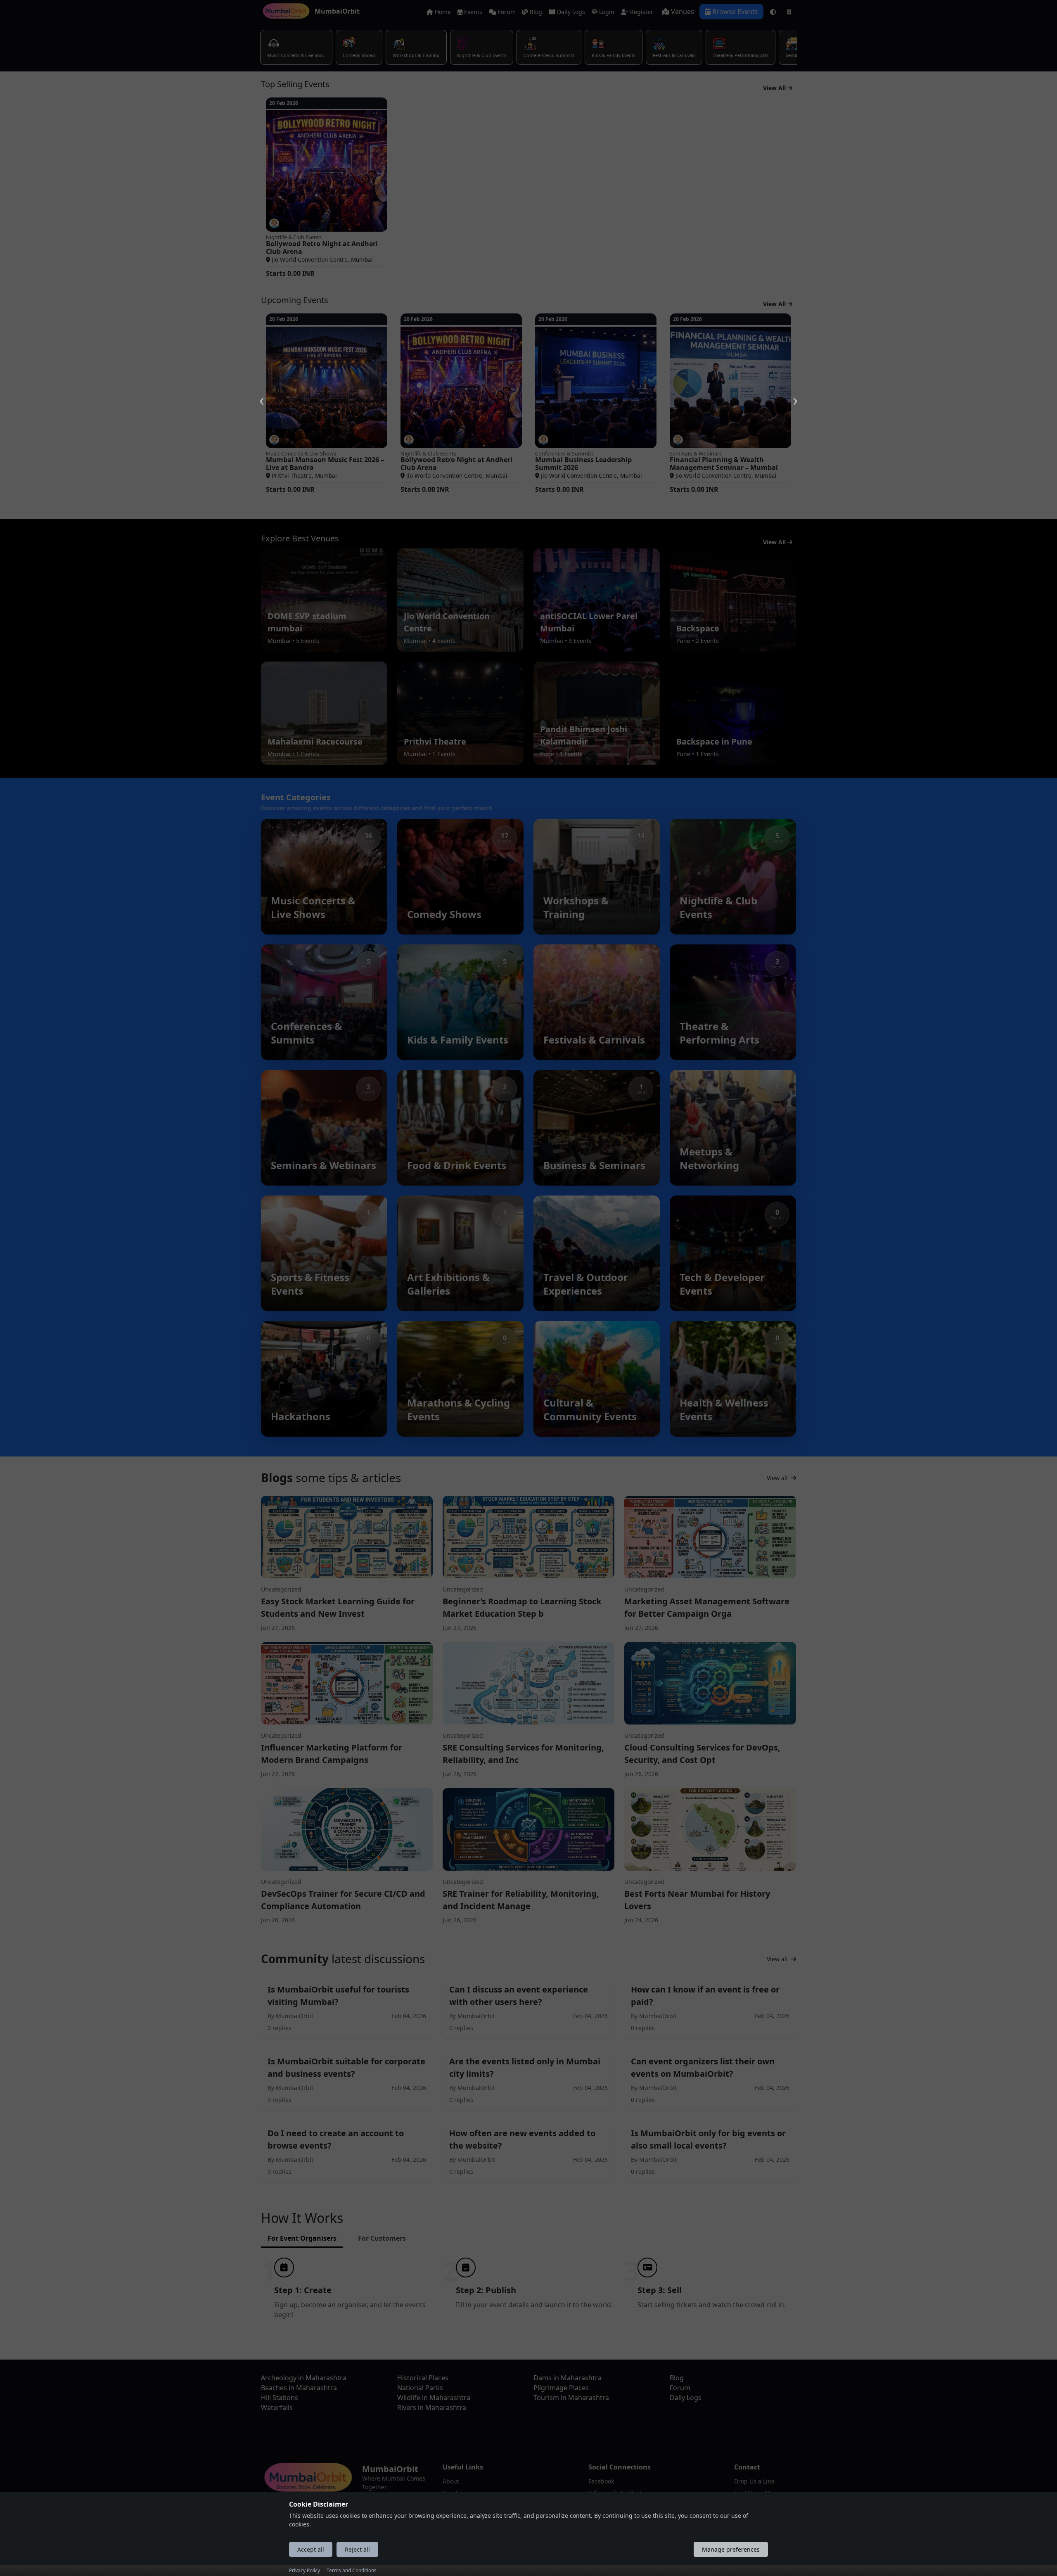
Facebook (601, 2481)
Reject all (357, 2549)
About (451, 2481)
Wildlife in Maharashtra (434, 2398)
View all (778, 1478)
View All (775, 88)
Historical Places (423, 2378)
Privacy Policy (305, 2570)
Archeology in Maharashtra (304, 2378)
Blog (535, 12)
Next (795, 391)
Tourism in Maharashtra (571, 2398)
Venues (682, 12)
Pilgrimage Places (561, 2388)
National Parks (420, 2388)
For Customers (382, 2238)
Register (641, 12)
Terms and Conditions (352, 2570)
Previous (262, 391)
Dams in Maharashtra (568, 2378)
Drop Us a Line (754, 2481)
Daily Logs (570, 12)
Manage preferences (731, 2549)
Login (606, 12)
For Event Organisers (302, 2238)
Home (442, 12)
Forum (506, 12)
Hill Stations (280, 2398)
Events (472, 12)
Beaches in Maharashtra (299, 2388)
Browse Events (734, 12)
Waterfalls (277, 2408)
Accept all (311, 2549)
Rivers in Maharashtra (432, 2408)
